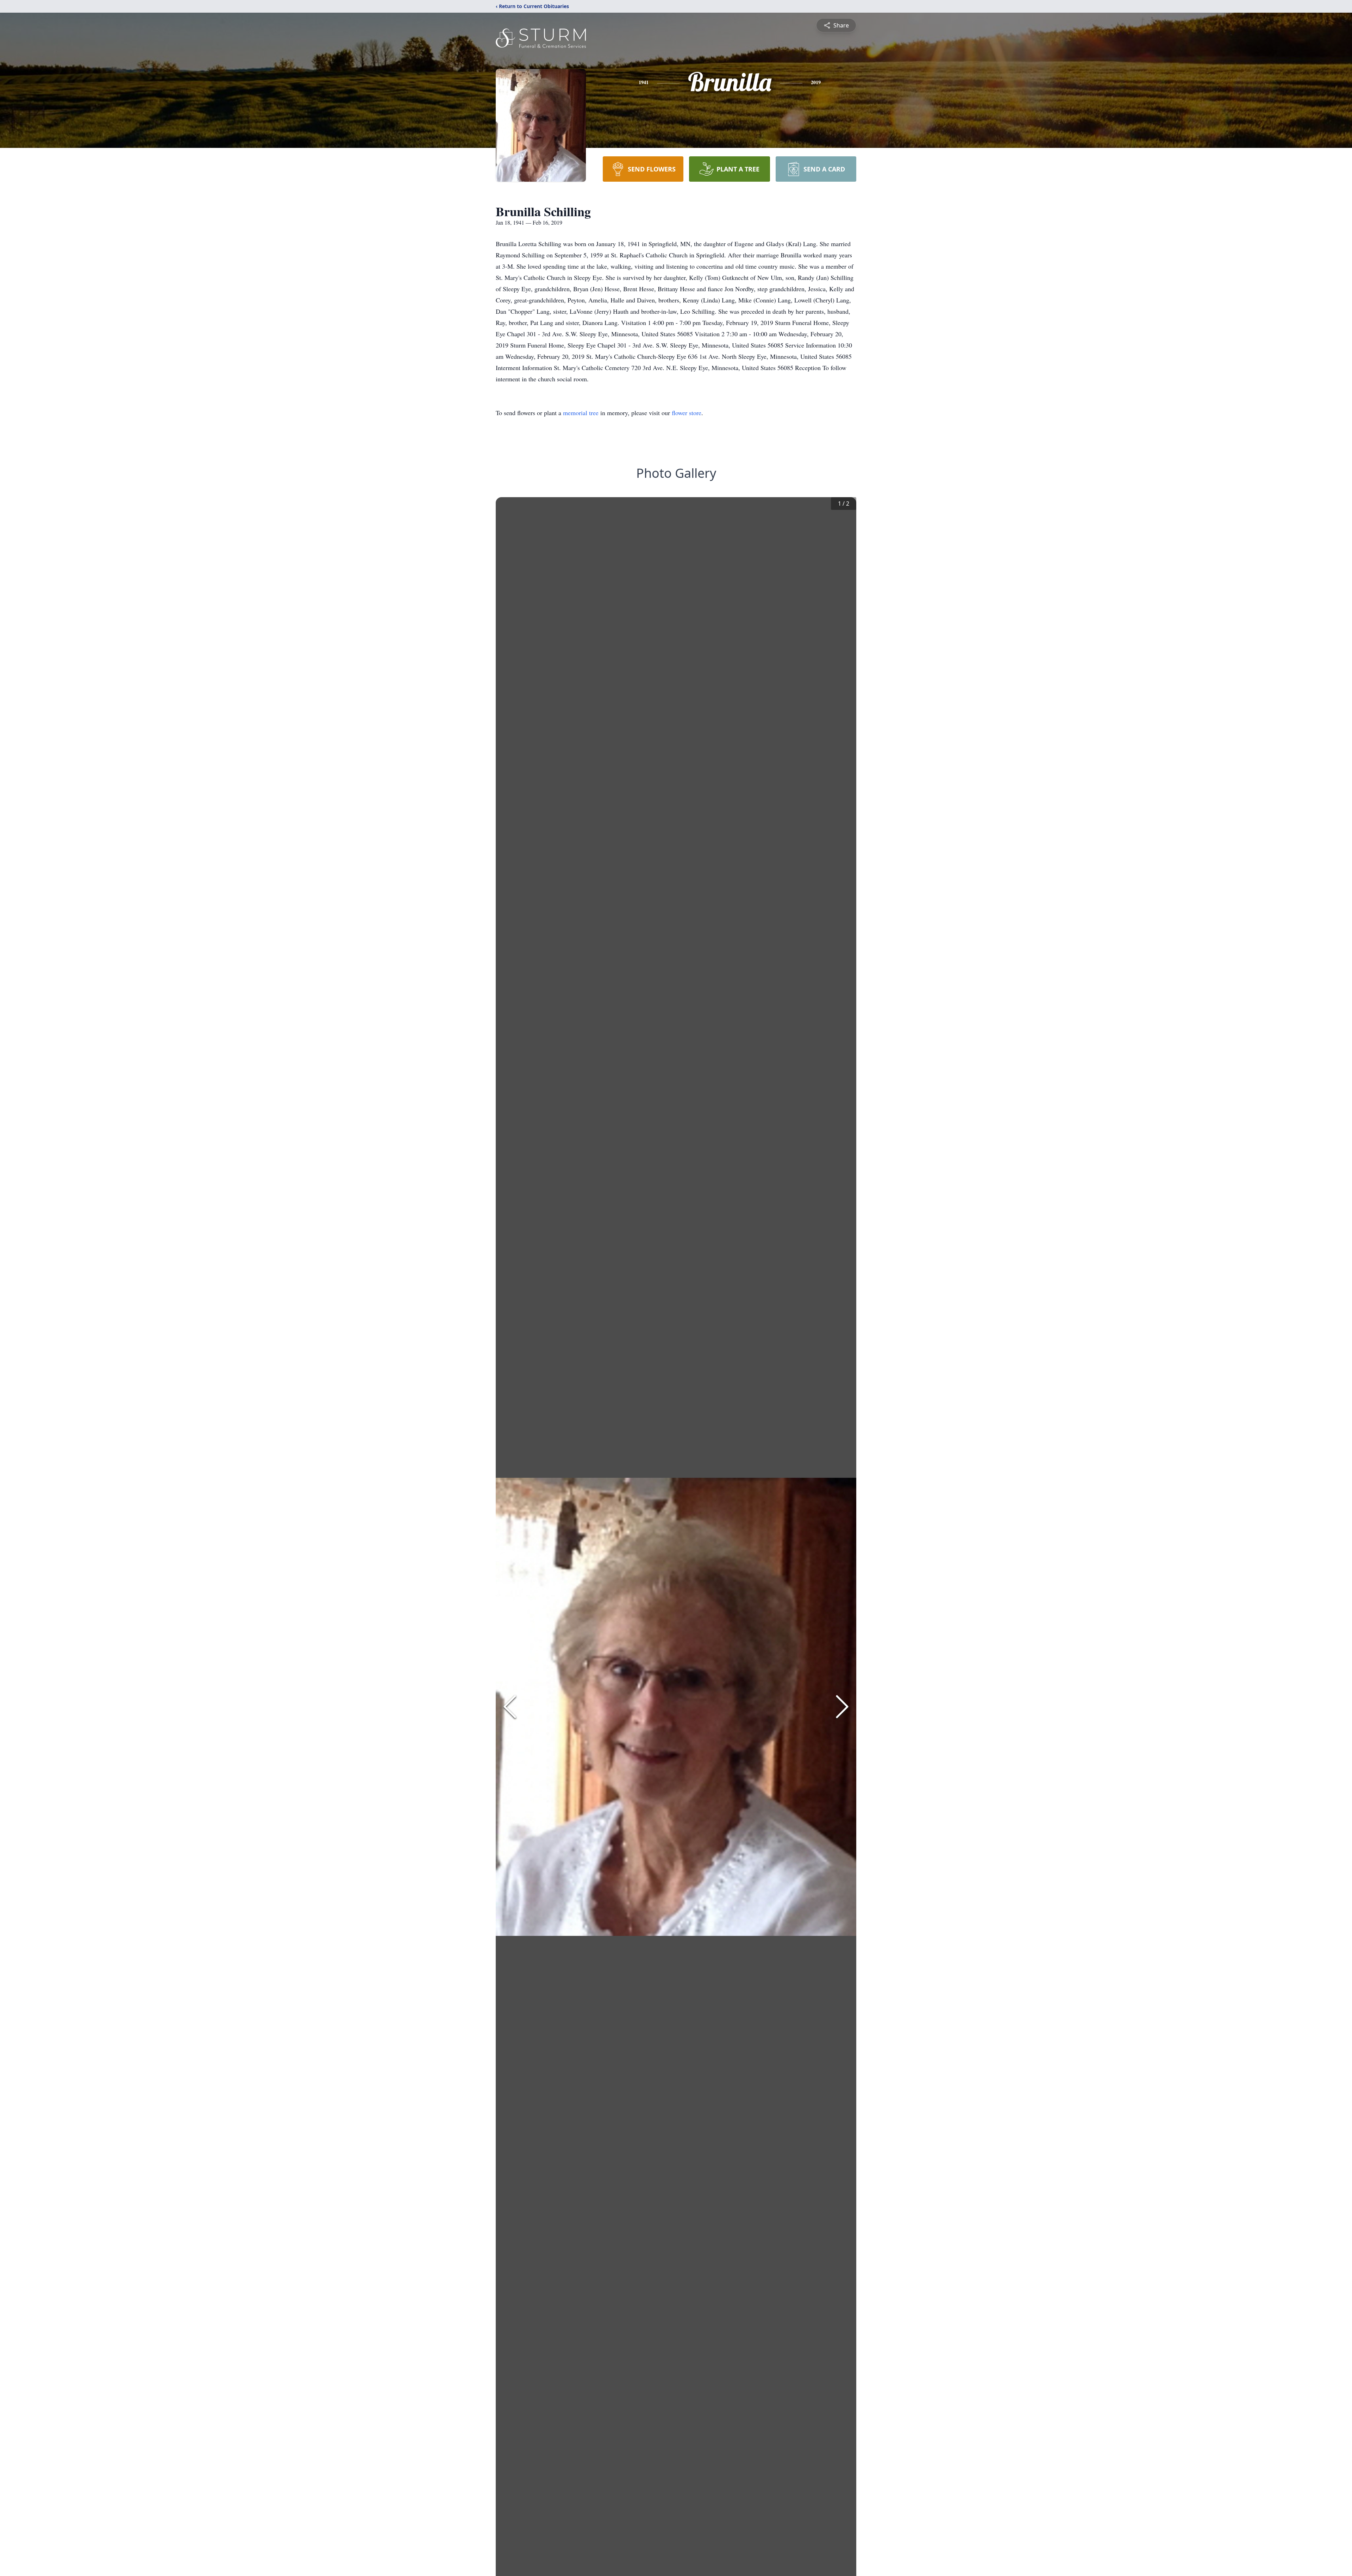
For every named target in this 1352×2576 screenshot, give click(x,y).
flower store (687, 413)
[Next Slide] (842, 1707)
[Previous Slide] (510, 1707)
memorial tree (581, 413)
